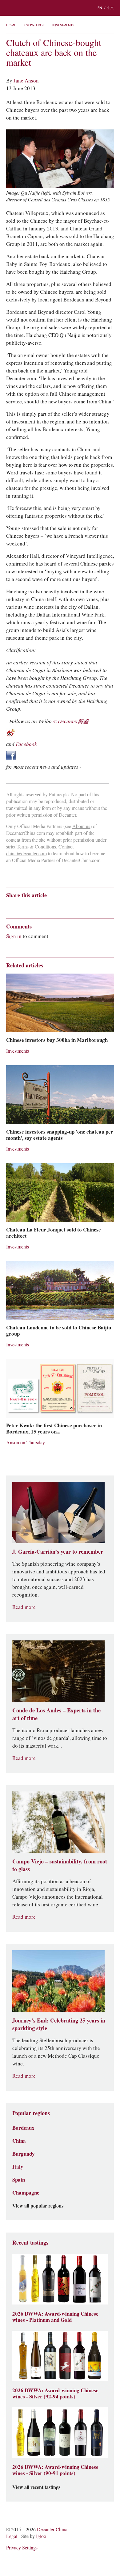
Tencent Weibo (33, 906)
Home (11, 25)
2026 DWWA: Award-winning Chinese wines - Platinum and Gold (55, 2317)
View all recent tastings (36, 2487)
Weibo (9, 906)
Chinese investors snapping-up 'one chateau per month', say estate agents (60, 1135)
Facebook (26, 744)
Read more (24, 1607)
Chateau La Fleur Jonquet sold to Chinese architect (54, 1233)
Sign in (14, 936)
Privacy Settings (22, 2548)
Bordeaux (23, 2128)
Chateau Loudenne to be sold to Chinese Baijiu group (59, 1331)
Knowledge (34, 25)
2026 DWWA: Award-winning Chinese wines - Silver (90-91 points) (55, 2470)
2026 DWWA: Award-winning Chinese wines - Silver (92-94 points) (55, 2393)
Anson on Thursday (26, 1443)
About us (81, 826)
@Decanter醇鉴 (71, 721)
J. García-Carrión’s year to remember (58, 1552)
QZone (45, 906)
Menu (9, 8)
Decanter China (60, 8)
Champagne (26, 2193)
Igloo (41, 2536)
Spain (19, 2180)
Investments (63, 25)
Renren (57, 906)
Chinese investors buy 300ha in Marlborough (57, 1040)
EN (100, 8)
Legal (12, 2536)
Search (22, 8)
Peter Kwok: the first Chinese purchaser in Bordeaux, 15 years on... (54, 1429)
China (19, 2141)
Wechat (21, 906)
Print (90, 906)
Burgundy (24, 2154)
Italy (18, 2167)
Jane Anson (26, 81)
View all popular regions (38, 2206)
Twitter (69, 906)
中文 (110, 8)
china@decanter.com (26, 854)
